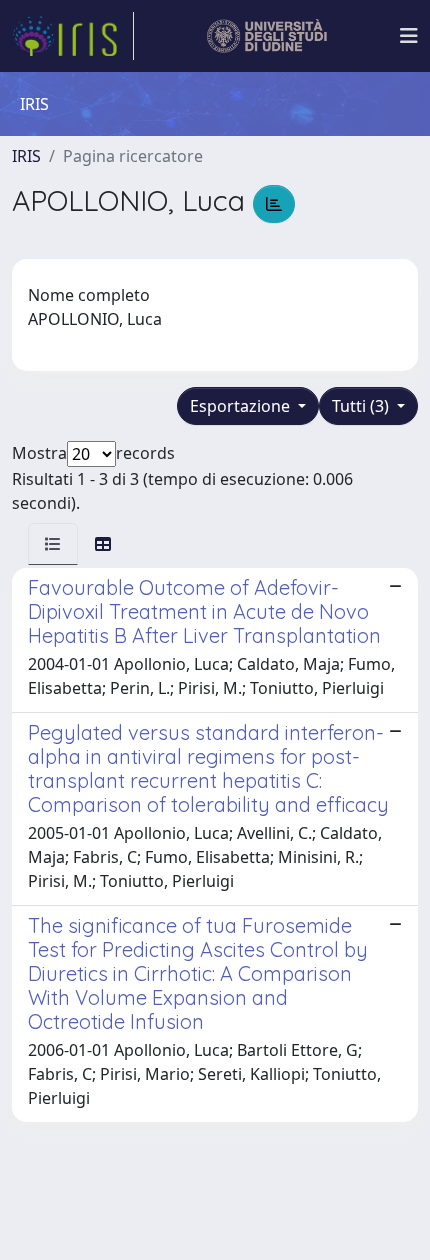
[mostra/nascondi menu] (409, 36)
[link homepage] (73, 36)
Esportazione (242, 406)
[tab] (53, 544)
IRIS (26, 156)
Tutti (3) (362, 406)
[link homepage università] (267, 36)
